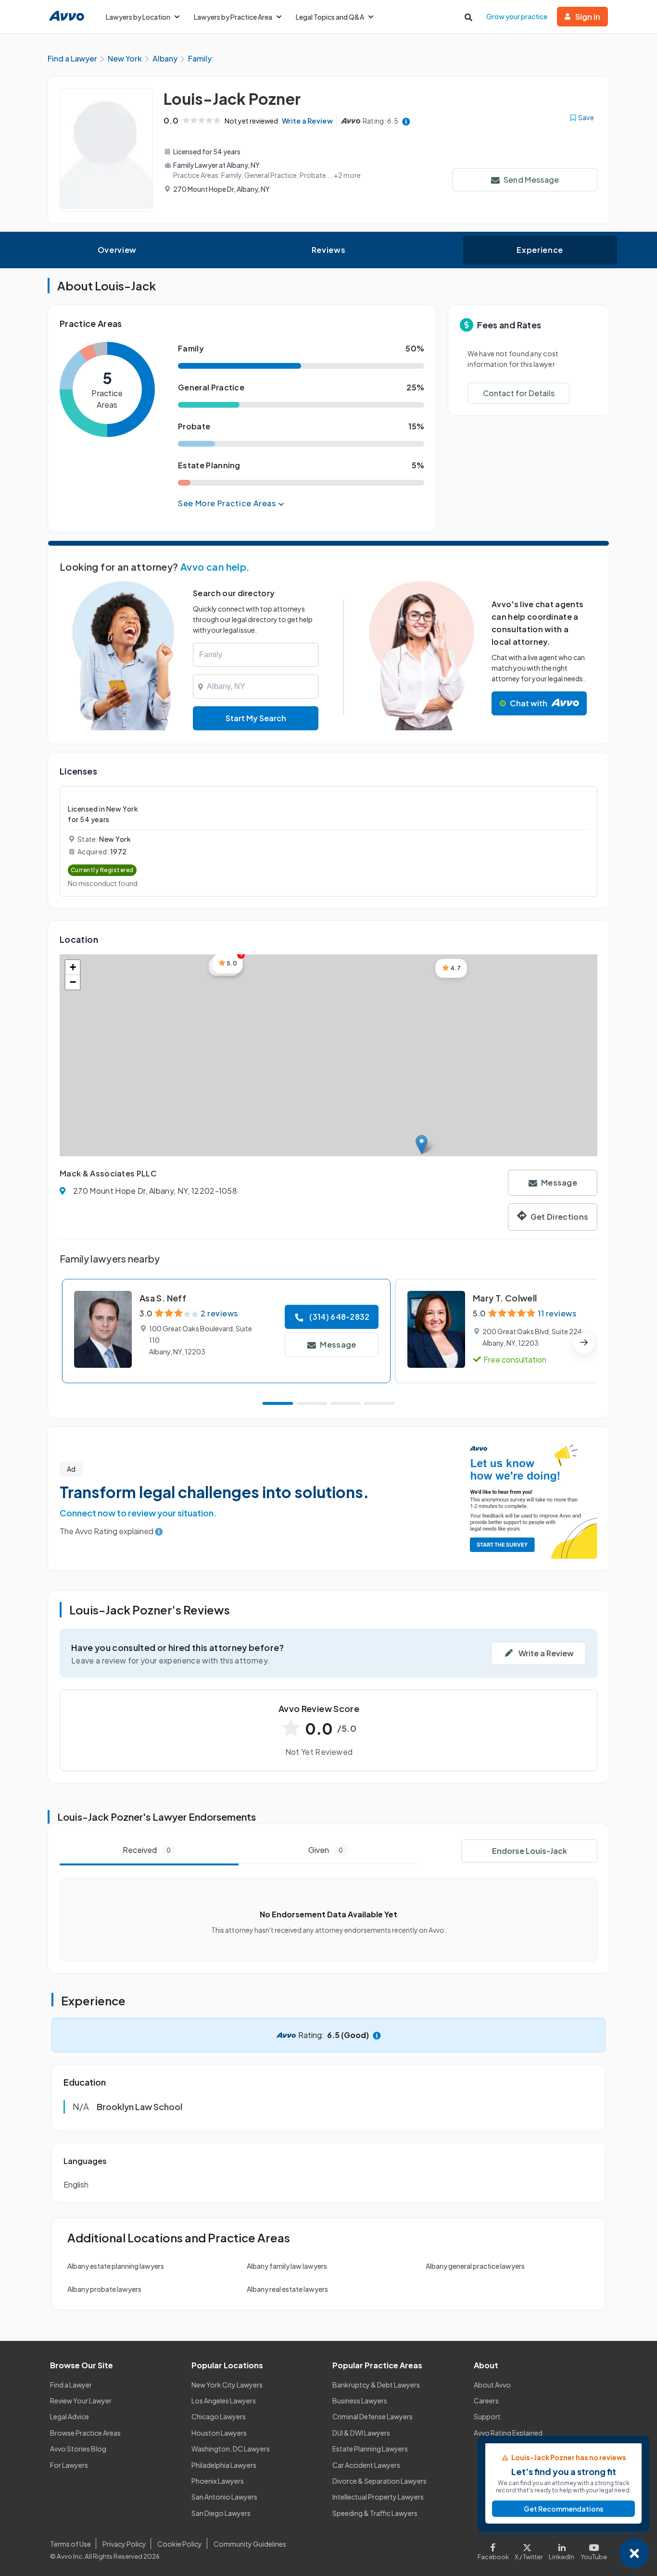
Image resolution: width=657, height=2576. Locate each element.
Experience (540, 250)
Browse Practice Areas (85, 2433)
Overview (117, 250)
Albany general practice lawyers (475, 2266)
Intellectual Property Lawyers (378, 2497)
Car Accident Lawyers (366, 2465)
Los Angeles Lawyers (224, 2401)
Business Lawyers (360, 2401)
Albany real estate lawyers (287, 2289)
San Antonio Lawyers (224, 2497)
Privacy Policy (124, 2544)
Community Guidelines (250, 2544)
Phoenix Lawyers (218, 2481)
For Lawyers (69, 2465)
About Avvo (492, 2385)
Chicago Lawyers (219, 2416)
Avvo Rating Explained (508, 2433)
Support (487, 2416)
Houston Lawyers (219, 2433)
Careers (486, 2401)
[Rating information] (406, 121)
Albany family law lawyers (287, 2266)
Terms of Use (70, 2544)
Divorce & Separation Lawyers (379, 2481)
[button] (422, 1144)
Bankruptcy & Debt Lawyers (376, 2385)
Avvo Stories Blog (78, 2449)
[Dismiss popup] (634, 2553)
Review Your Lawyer (81, 2401)
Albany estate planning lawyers (116, 2266)
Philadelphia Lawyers (224, 2465)
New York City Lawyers (227, 2385)
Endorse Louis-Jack (530, 1851)
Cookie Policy (180, 2544)
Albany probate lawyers (104, 2289)
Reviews (328, 250)
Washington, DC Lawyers (231, 2449)
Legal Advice (69, 2416)
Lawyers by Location (138, 17)
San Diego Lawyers (221, 2513)
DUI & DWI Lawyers (361, 2433)
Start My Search (256, 718)
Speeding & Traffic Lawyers (375, 2513)
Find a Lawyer (71, 2385)
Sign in (588, 17)
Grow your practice (517, 16)
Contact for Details (519, 393)
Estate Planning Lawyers (370, 2449)
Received (147, 1850)
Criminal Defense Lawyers (373, 2416)
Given (326, 1850)
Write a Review (307, 121)
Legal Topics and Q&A (330, 17)
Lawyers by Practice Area (233, 17)
